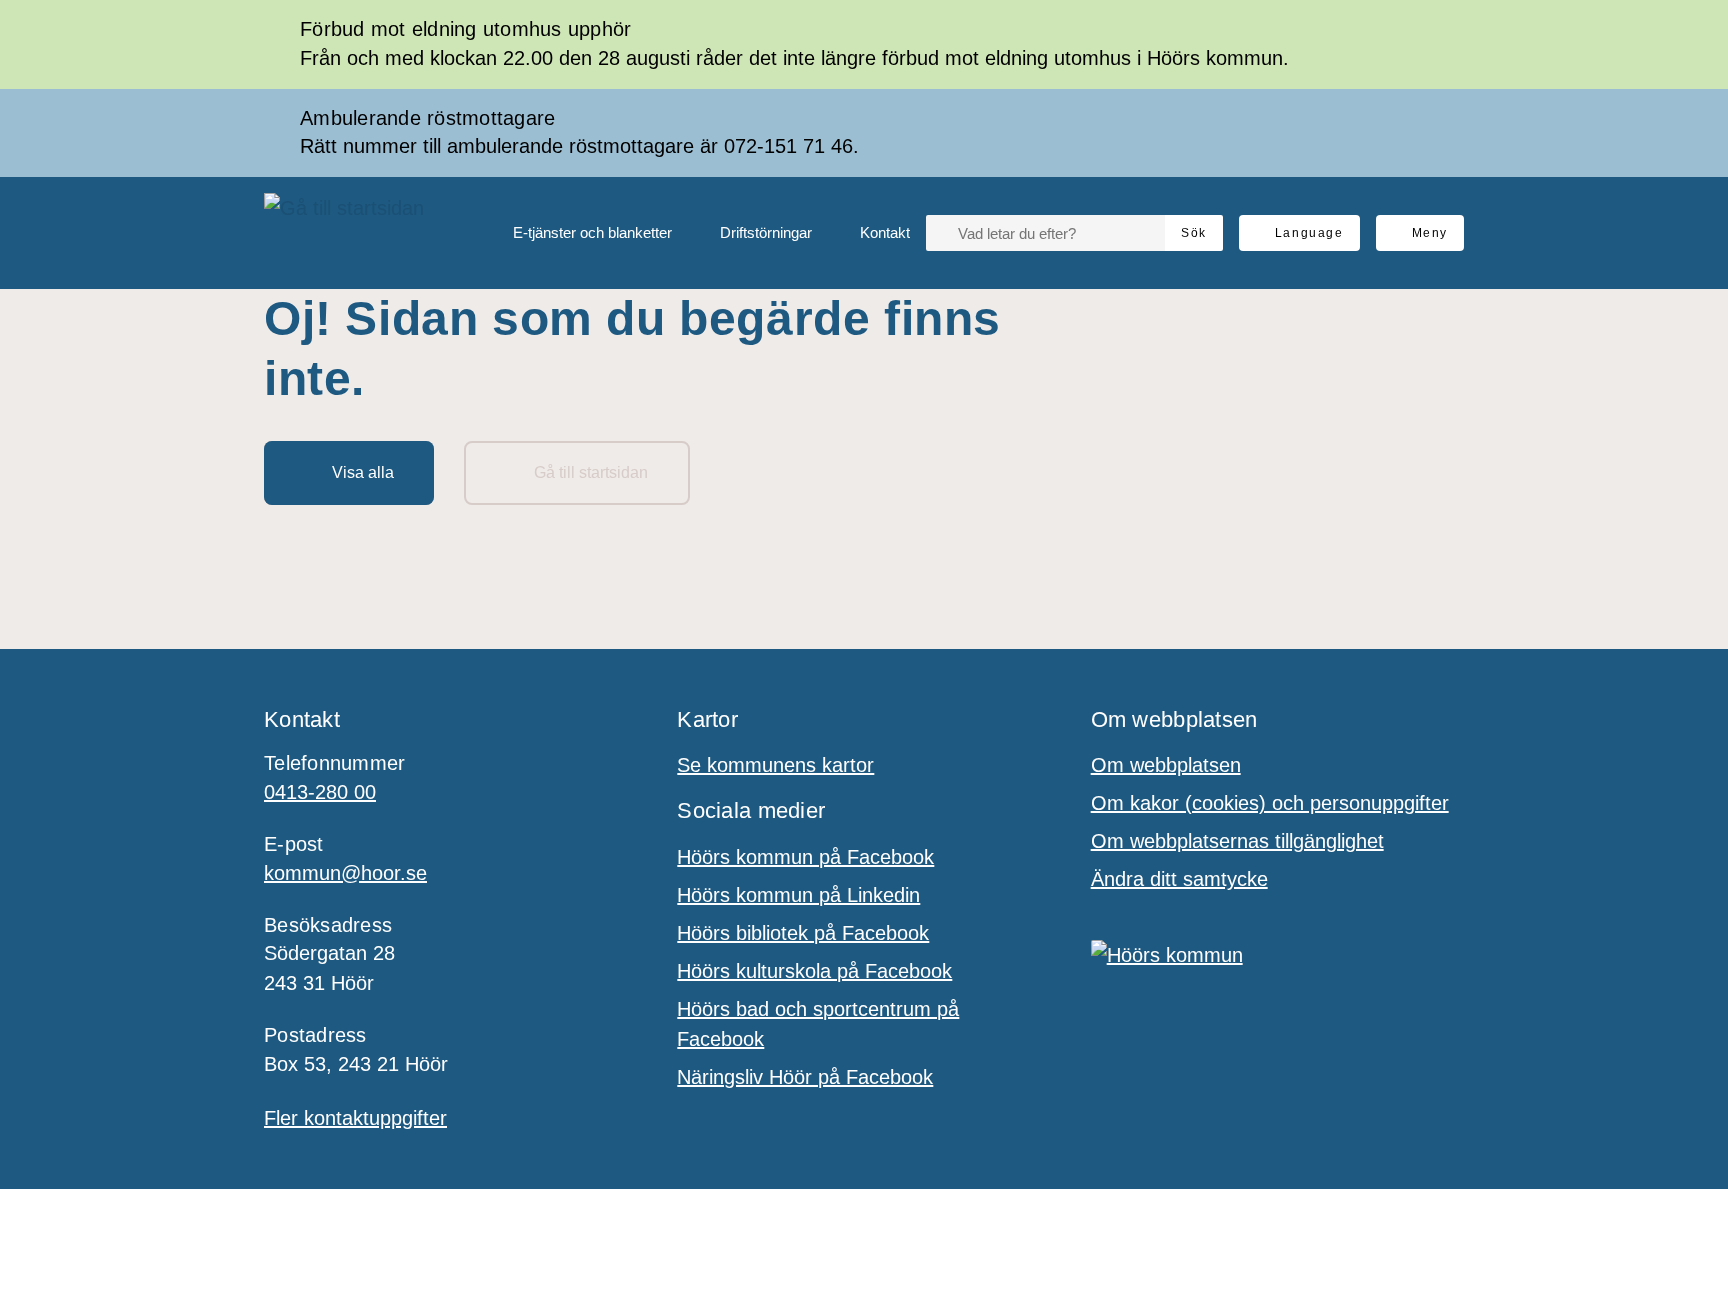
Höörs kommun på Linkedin (798, 895)
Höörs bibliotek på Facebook (803, 933)
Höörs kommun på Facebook (805, 857)
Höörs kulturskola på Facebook (814, 971)
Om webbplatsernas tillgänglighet (1237, 841)
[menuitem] (576, 233)
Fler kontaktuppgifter (355, 1118)
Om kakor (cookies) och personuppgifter (1270, 803)
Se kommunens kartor (775, 765)
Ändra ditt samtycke (1179, 879)
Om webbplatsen (1166, 765)
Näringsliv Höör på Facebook (805, 1077)
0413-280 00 (320, 792)
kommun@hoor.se (345, 873)
